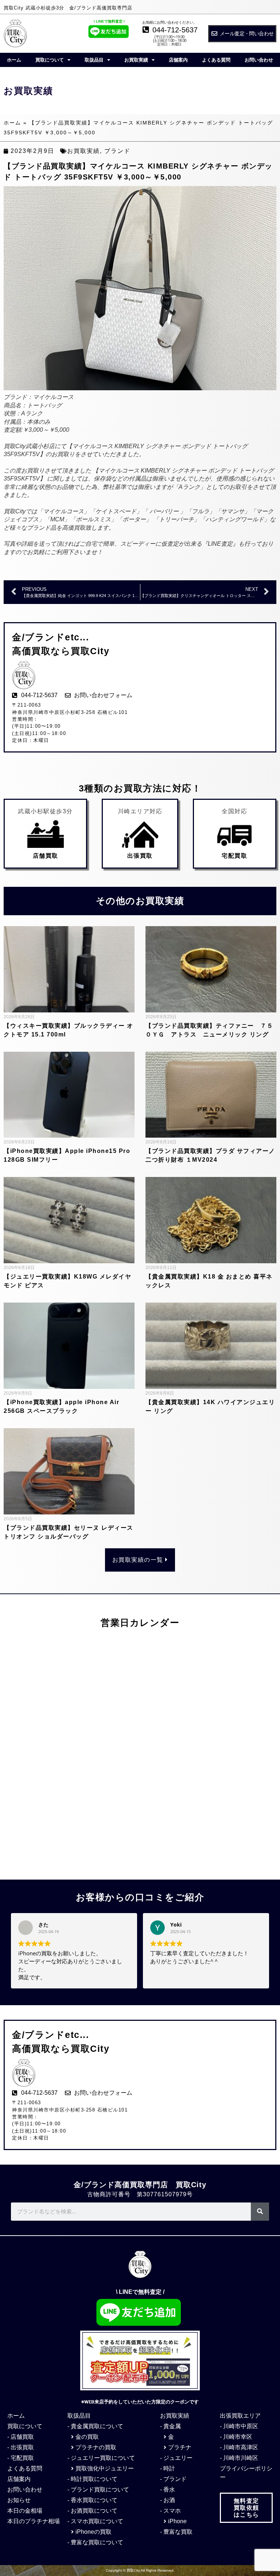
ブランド (117, 151)
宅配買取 (234, 856)
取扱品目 (94, 60)
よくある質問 (216, 60)
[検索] (260, 2212)
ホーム (14, 60)
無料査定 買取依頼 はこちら (246, 2508)
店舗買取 (46, 856)
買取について (50, 60)
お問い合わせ (259, 60)
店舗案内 (178, 60)
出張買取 (140, 856)
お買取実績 (136, 60)
